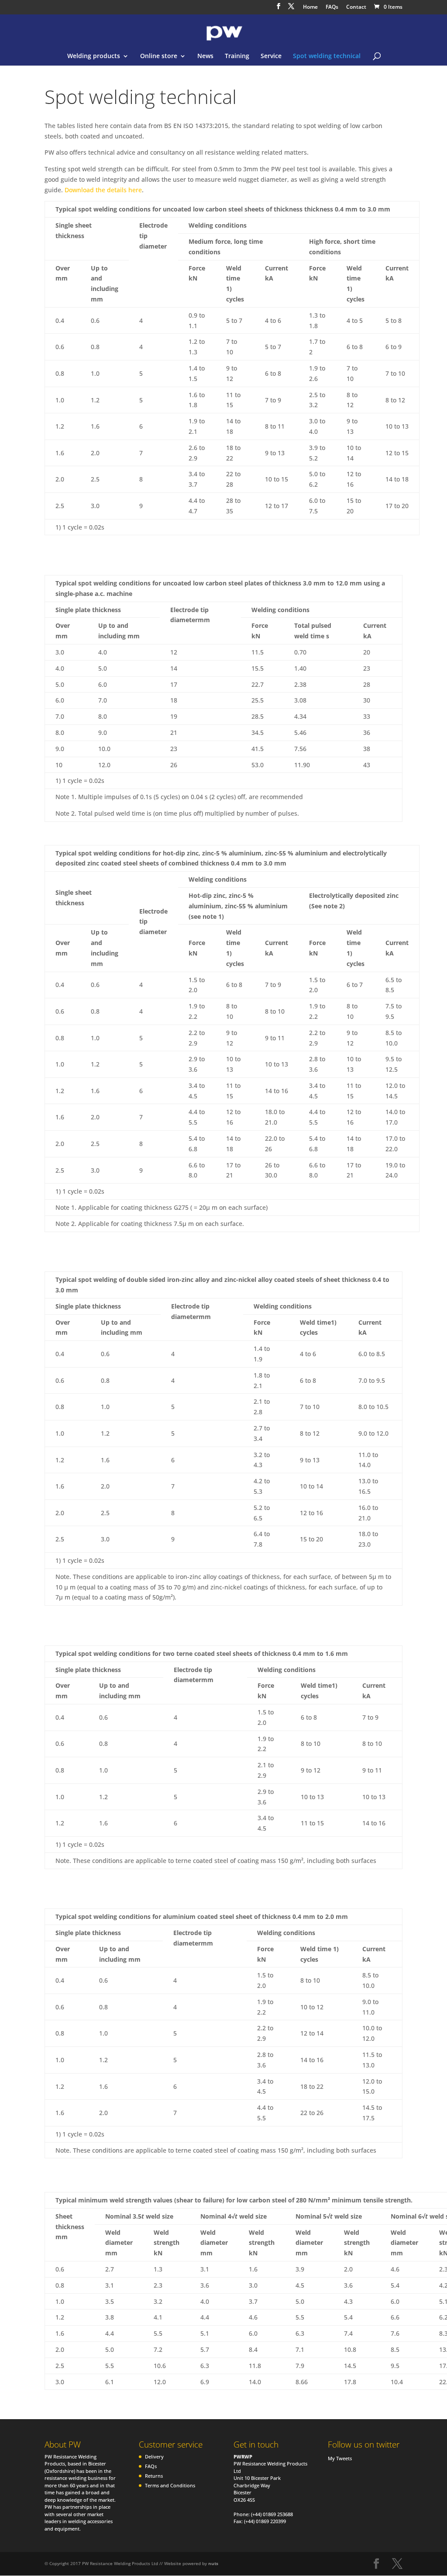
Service (271, 56)
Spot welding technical (327, 56)
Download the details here (103, 190)
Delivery (154, 2457)
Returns (154, 2476)
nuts (213, 2563)
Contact (356, 7)
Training (237, 56)
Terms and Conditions (170, 2485)
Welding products (94, 56)
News (205, 56)
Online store (159, 56)
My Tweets (340, 2458)
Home (310, 7)
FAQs (332, 7)
